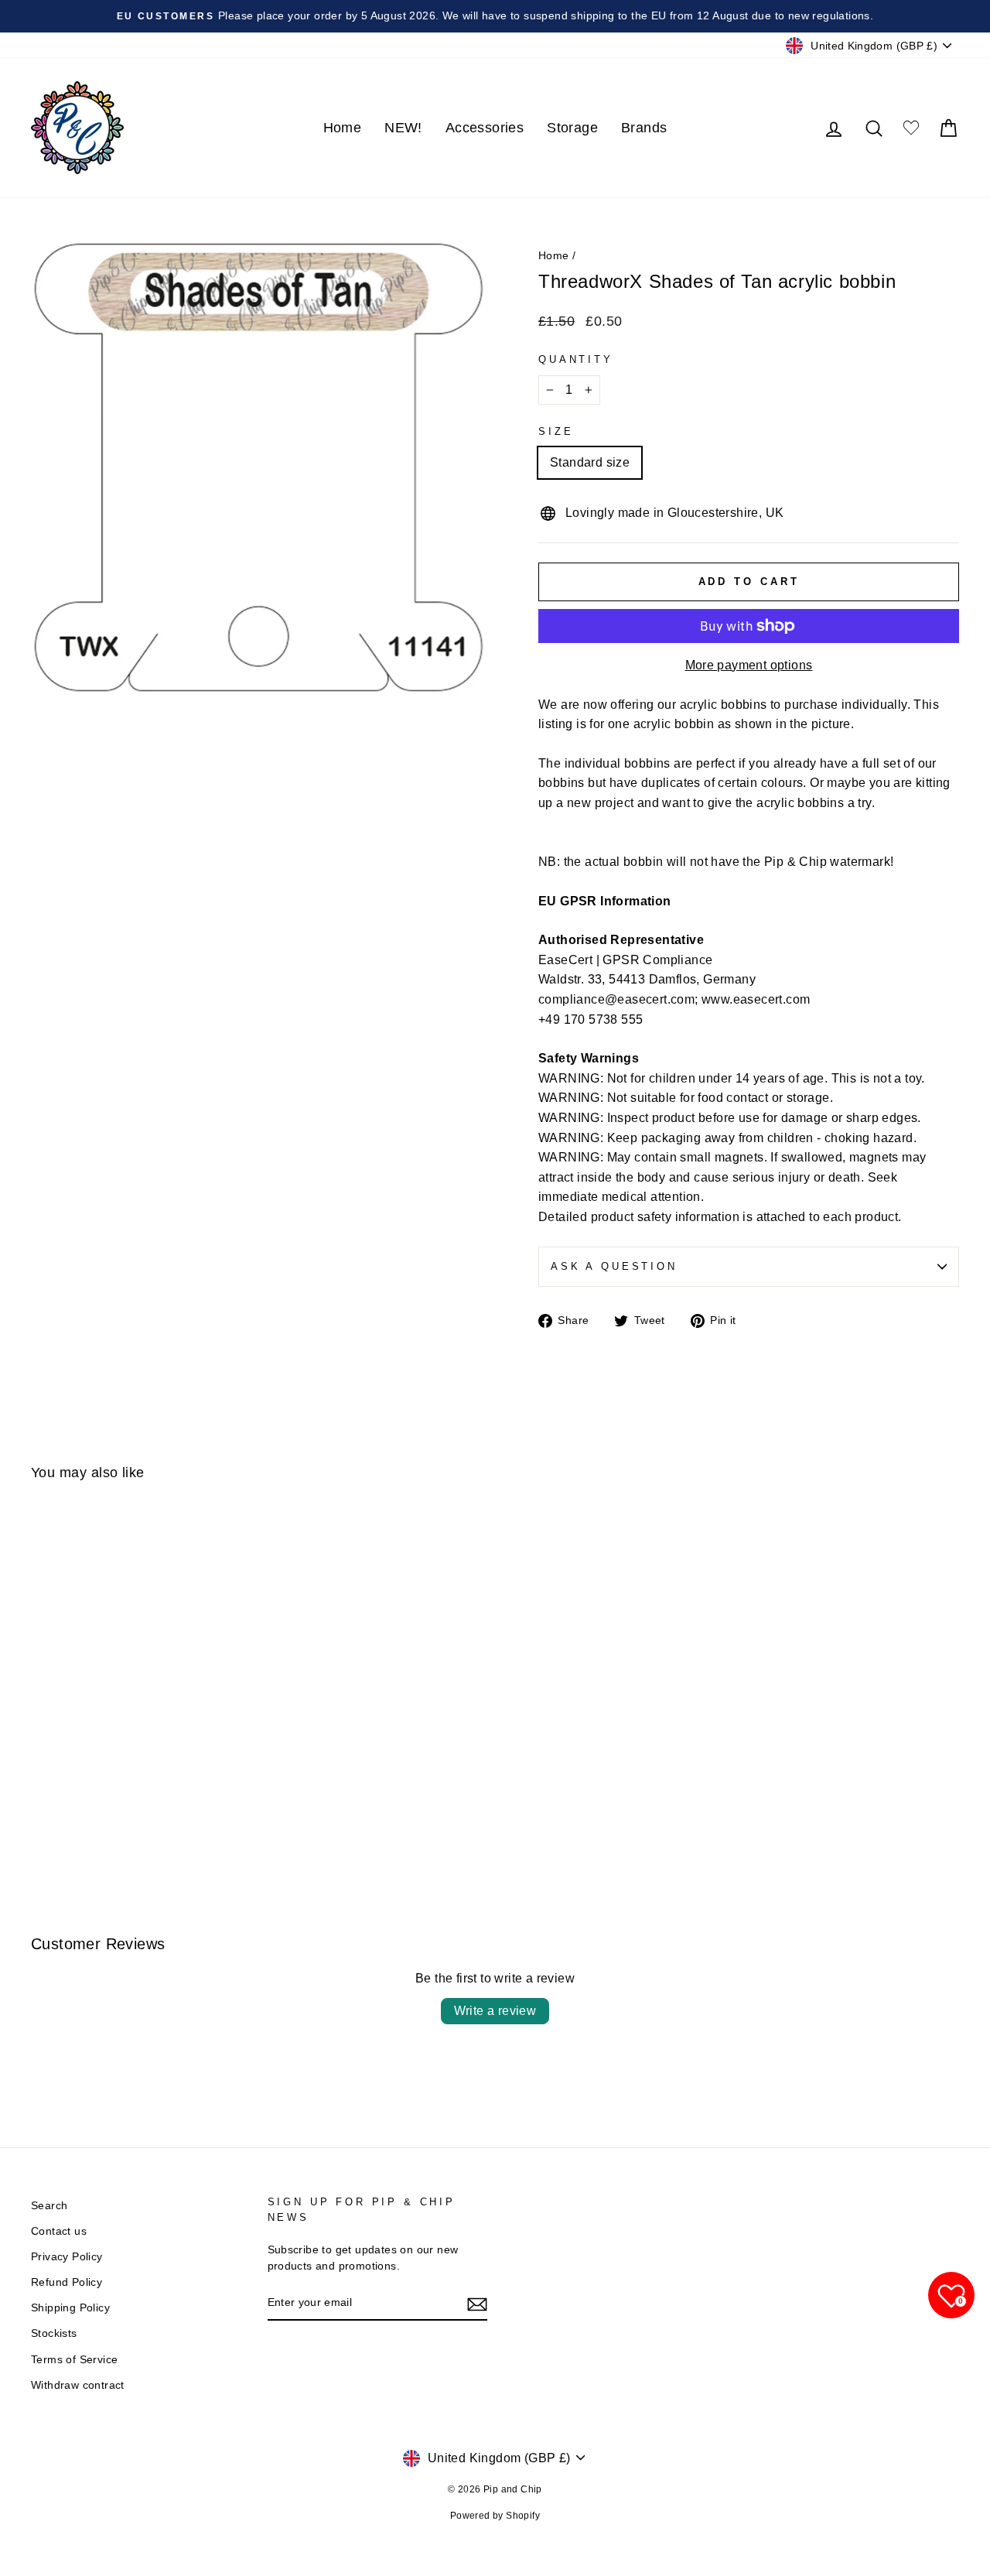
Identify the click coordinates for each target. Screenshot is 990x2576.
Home (343, 128)
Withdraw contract (78, 2385)
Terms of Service (74, 2360)
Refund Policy (67, 2282)
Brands (644, 128)
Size (556, 431)
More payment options (749, 665)
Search (49, 2206)
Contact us (59, 2231)
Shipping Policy (70, 2308)
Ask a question (614, 1266)
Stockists (54, 2333)
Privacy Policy (67, 2257)
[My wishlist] (911, 128)
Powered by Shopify (495, 2516)
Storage (572, 128)
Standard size (590, 462)
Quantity (576, 359)
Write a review (495, 2011)
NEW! (403, 128)
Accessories (485, 128)
